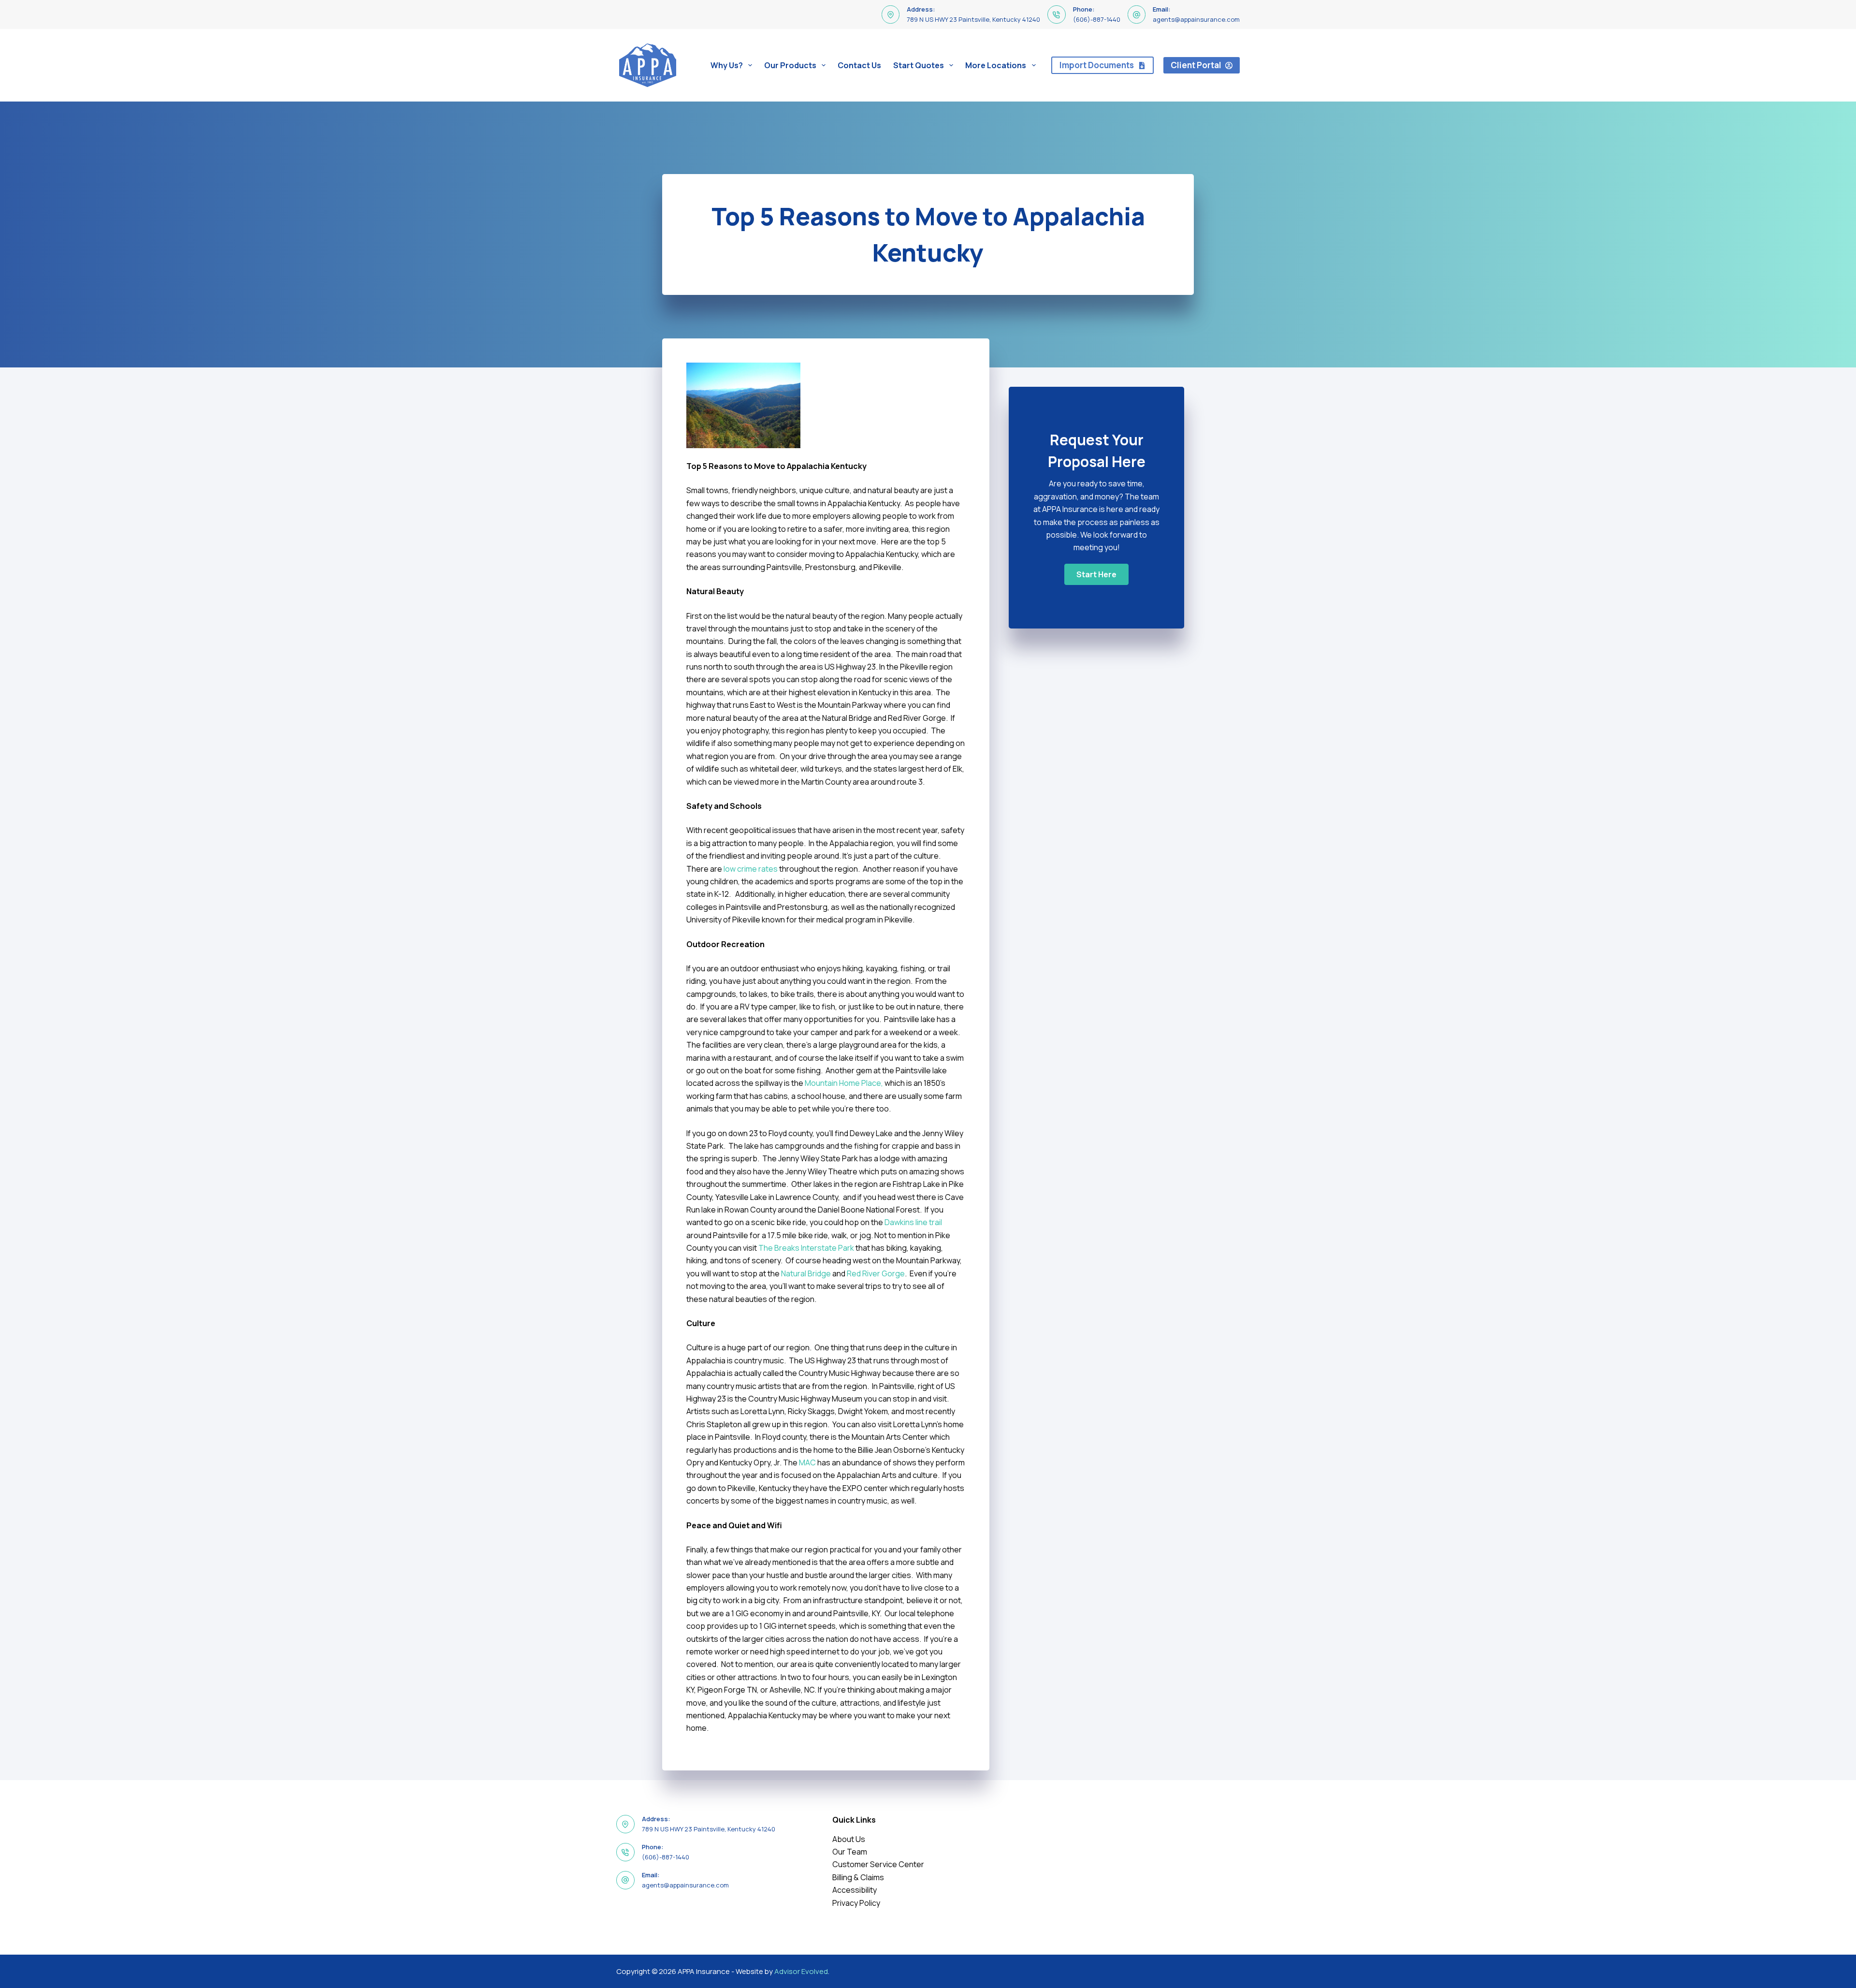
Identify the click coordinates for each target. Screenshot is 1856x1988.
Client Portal (1196, 65)
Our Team (850, 1852)
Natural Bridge (806, 1273)
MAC (807, 1462)
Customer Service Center (878, 1864)
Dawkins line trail (913, 1222)
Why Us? (727, 65)
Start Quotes (919, 65)
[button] (1096, 574)
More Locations (996, 65)
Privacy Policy (856, 1903)
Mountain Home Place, (844, 1083)
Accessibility (855, 1890)
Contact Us (859, 65)
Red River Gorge (876, 1273)
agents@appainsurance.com (1196, 19)
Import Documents (1097, 65)
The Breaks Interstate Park (806, 1248)
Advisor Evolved (801, 1971)
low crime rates (751, 869)
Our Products (790, 65)
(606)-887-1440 (1097, 19)
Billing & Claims (858, 1877)
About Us (849, 1839)
